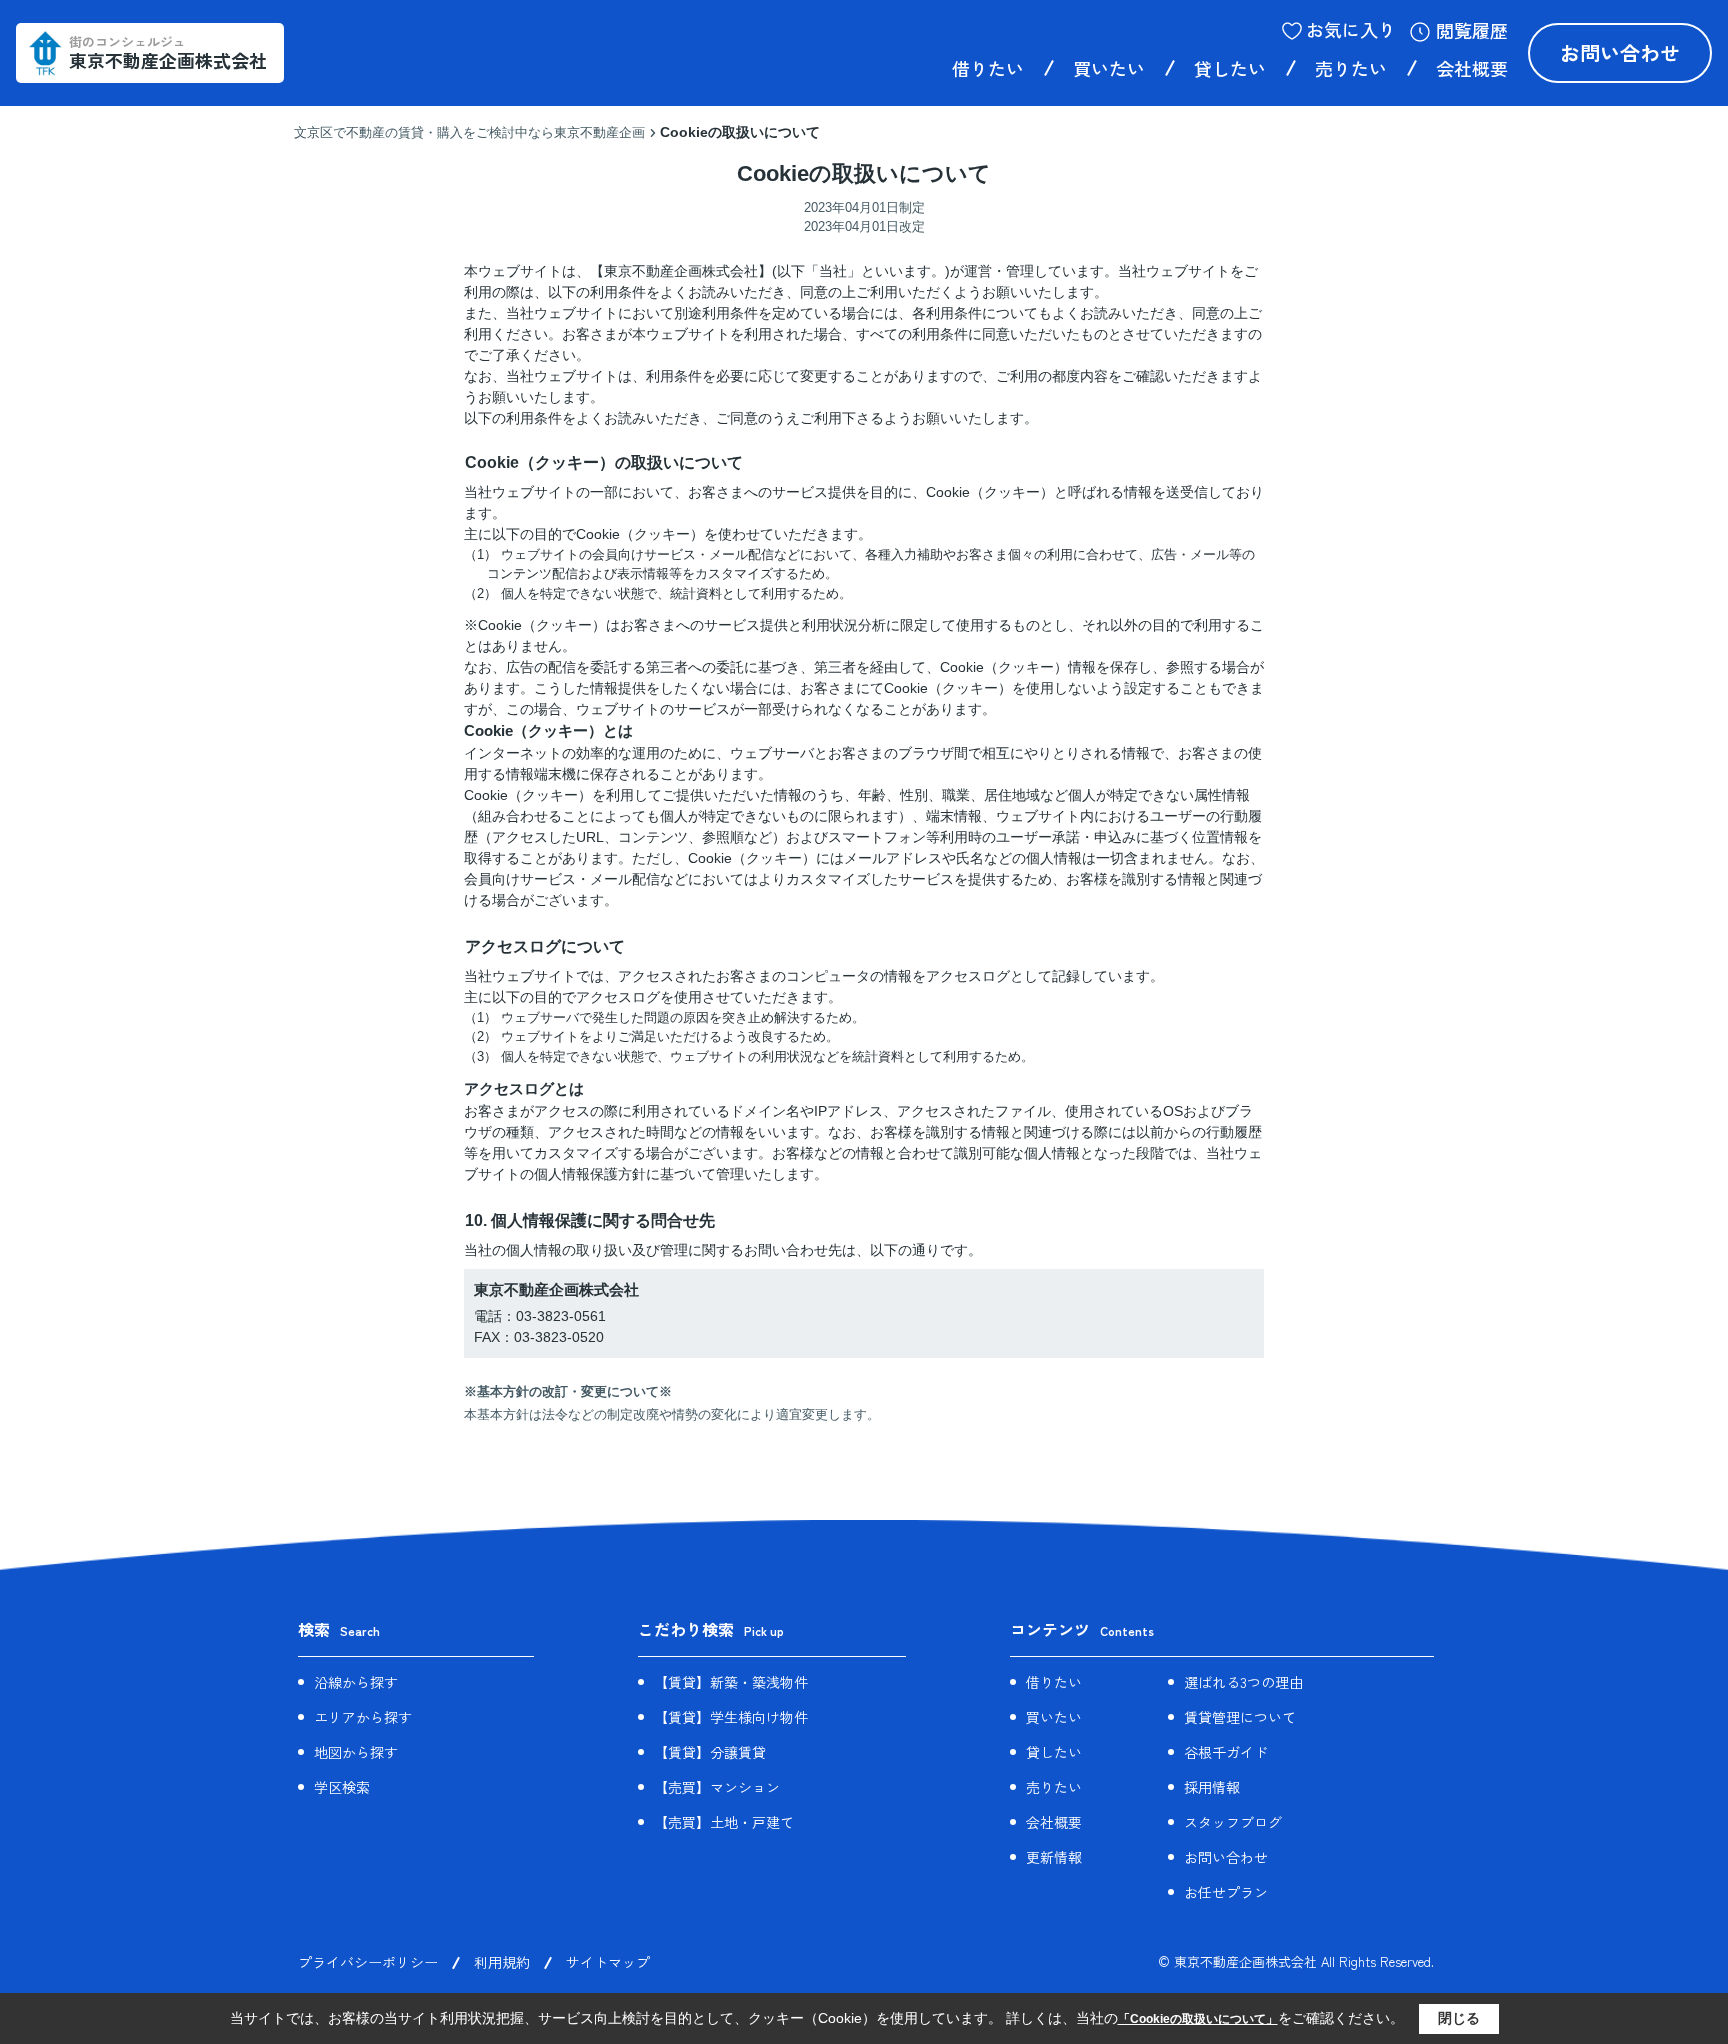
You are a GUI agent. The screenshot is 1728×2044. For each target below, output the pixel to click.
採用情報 (1212, 1787)
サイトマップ (608, 1962)
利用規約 (502, 1962)
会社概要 (1472, 68)
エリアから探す (363, 1717)
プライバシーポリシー (368, 1962)
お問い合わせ (1620, 52)
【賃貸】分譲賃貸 (710, 1752)
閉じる (1459, 2018)
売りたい (1351, 68)
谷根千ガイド (1226, 1752)
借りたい (988, 68)
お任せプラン (1226, 1892)
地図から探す (356, 1752)
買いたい (1109, 68)
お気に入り (1351, 29)
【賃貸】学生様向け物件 (731, 1717)
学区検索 (342, 1787)
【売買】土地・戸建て (724, 1822)
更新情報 (1054, 1857)
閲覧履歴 (1472, 30)
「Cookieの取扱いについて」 (1198, 2019)
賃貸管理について (1240, 1717)
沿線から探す (356, 1682)
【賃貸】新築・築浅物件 (731, 1682)
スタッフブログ (1233, 1822)
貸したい (1230, 68)
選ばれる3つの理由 (1243, 1682)
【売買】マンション (717, 1787)
